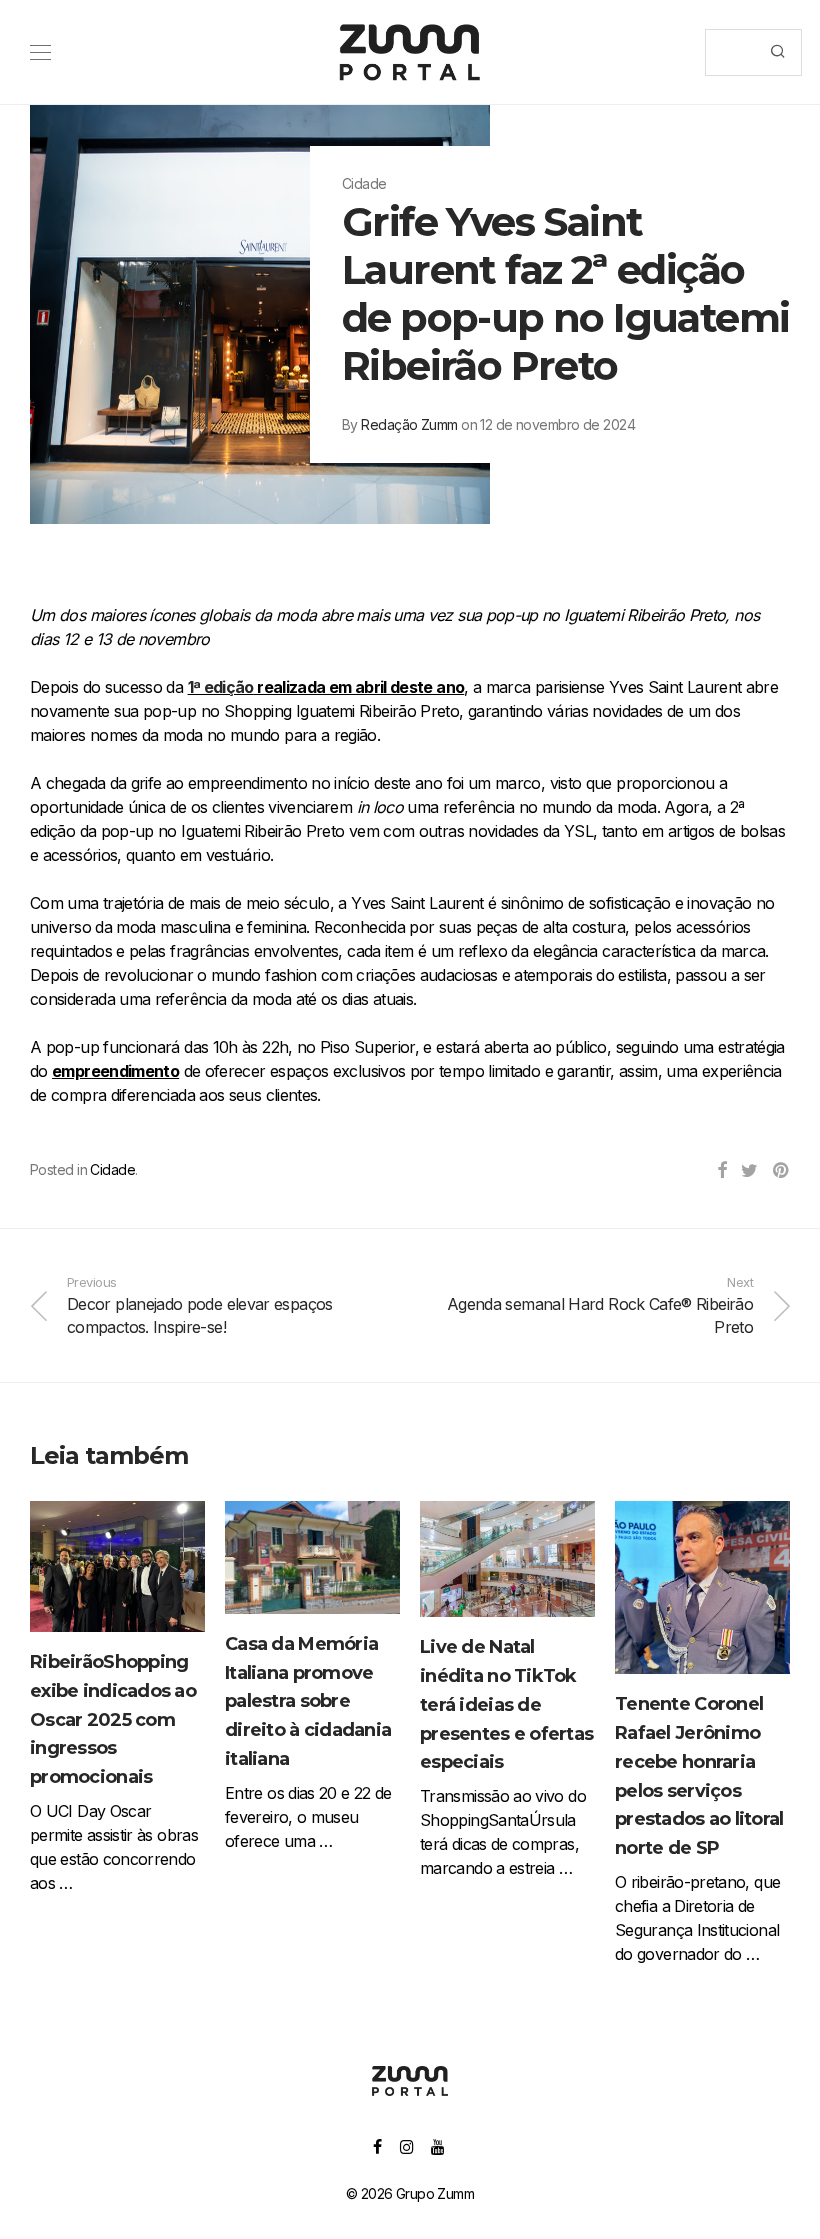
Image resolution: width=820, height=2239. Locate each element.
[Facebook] (377, 2145)
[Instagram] (406, 2145)
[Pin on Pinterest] (781, 1171)
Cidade (112, 1169)
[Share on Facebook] (721, 1171)
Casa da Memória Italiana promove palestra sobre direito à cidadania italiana (308, 1701)
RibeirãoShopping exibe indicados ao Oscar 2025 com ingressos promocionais (113, 1719)
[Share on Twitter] (749, 1171)
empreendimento (115, 1071)
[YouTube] (438, 2145)
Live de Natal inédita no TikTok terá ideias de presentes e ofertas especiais (506, 1704)
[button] (777, 52)
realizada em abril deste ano (326, 687)
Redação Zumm (409, 424)
